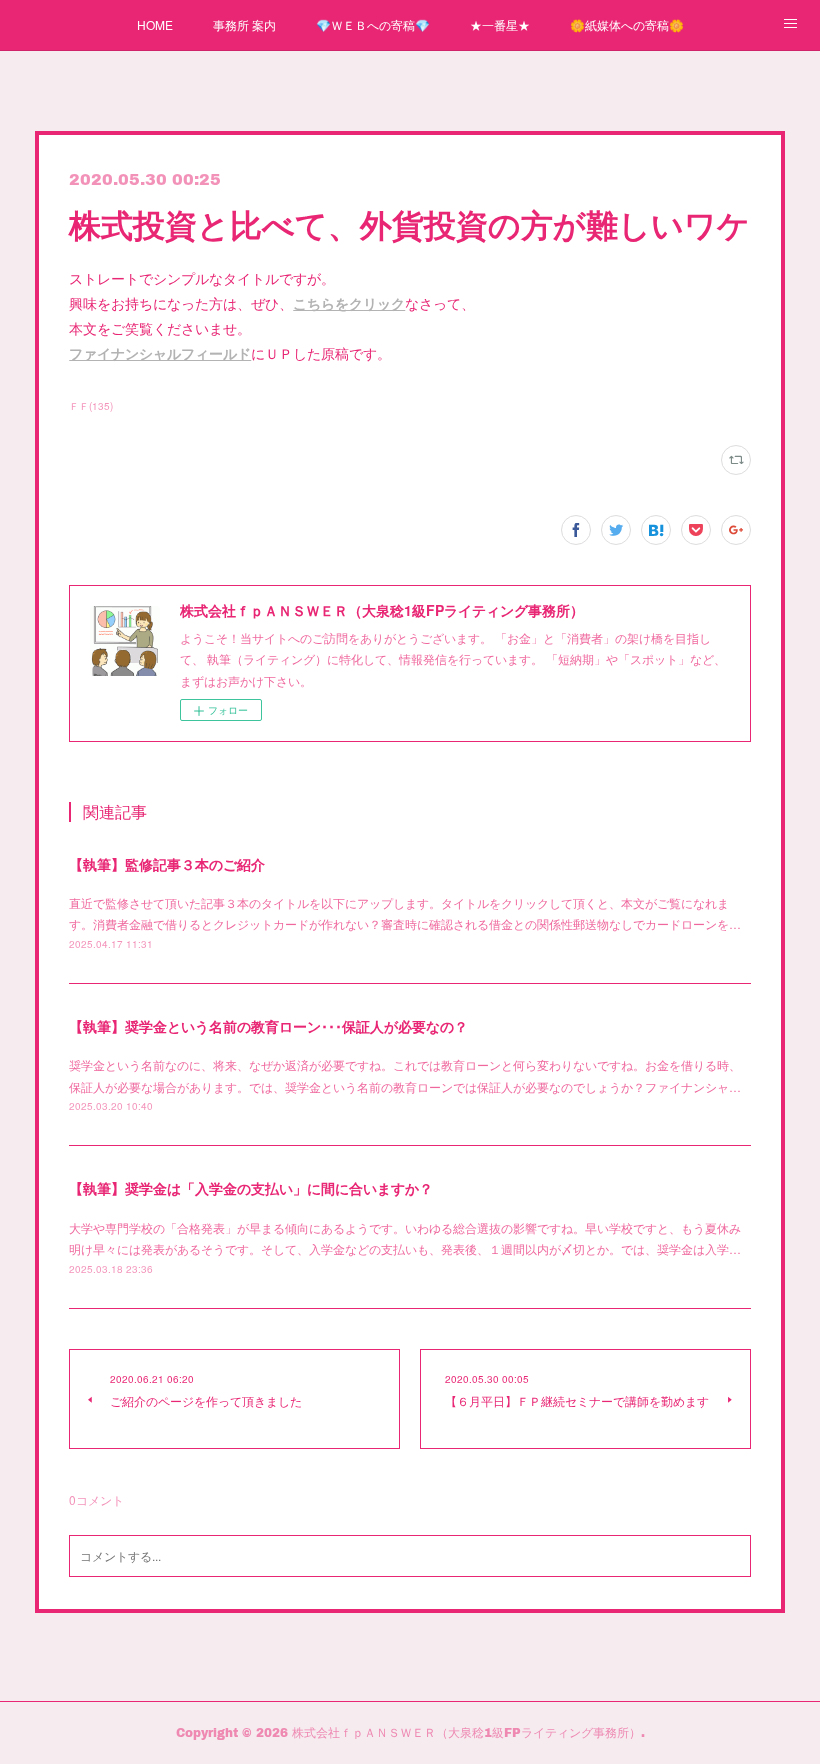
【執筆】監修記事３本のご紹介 (167, 864)
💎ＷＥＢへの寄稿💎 (373, 24)
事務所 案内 (244, 24)
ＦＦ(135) (91, 406)
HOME (155, 24)
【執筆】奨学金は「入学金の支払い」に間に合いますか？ (251, 1188)
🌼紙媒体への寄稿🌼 (627, 24)
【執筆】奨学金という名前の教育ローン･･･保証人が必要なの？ (268, 1026)
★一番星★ (500, 24)
